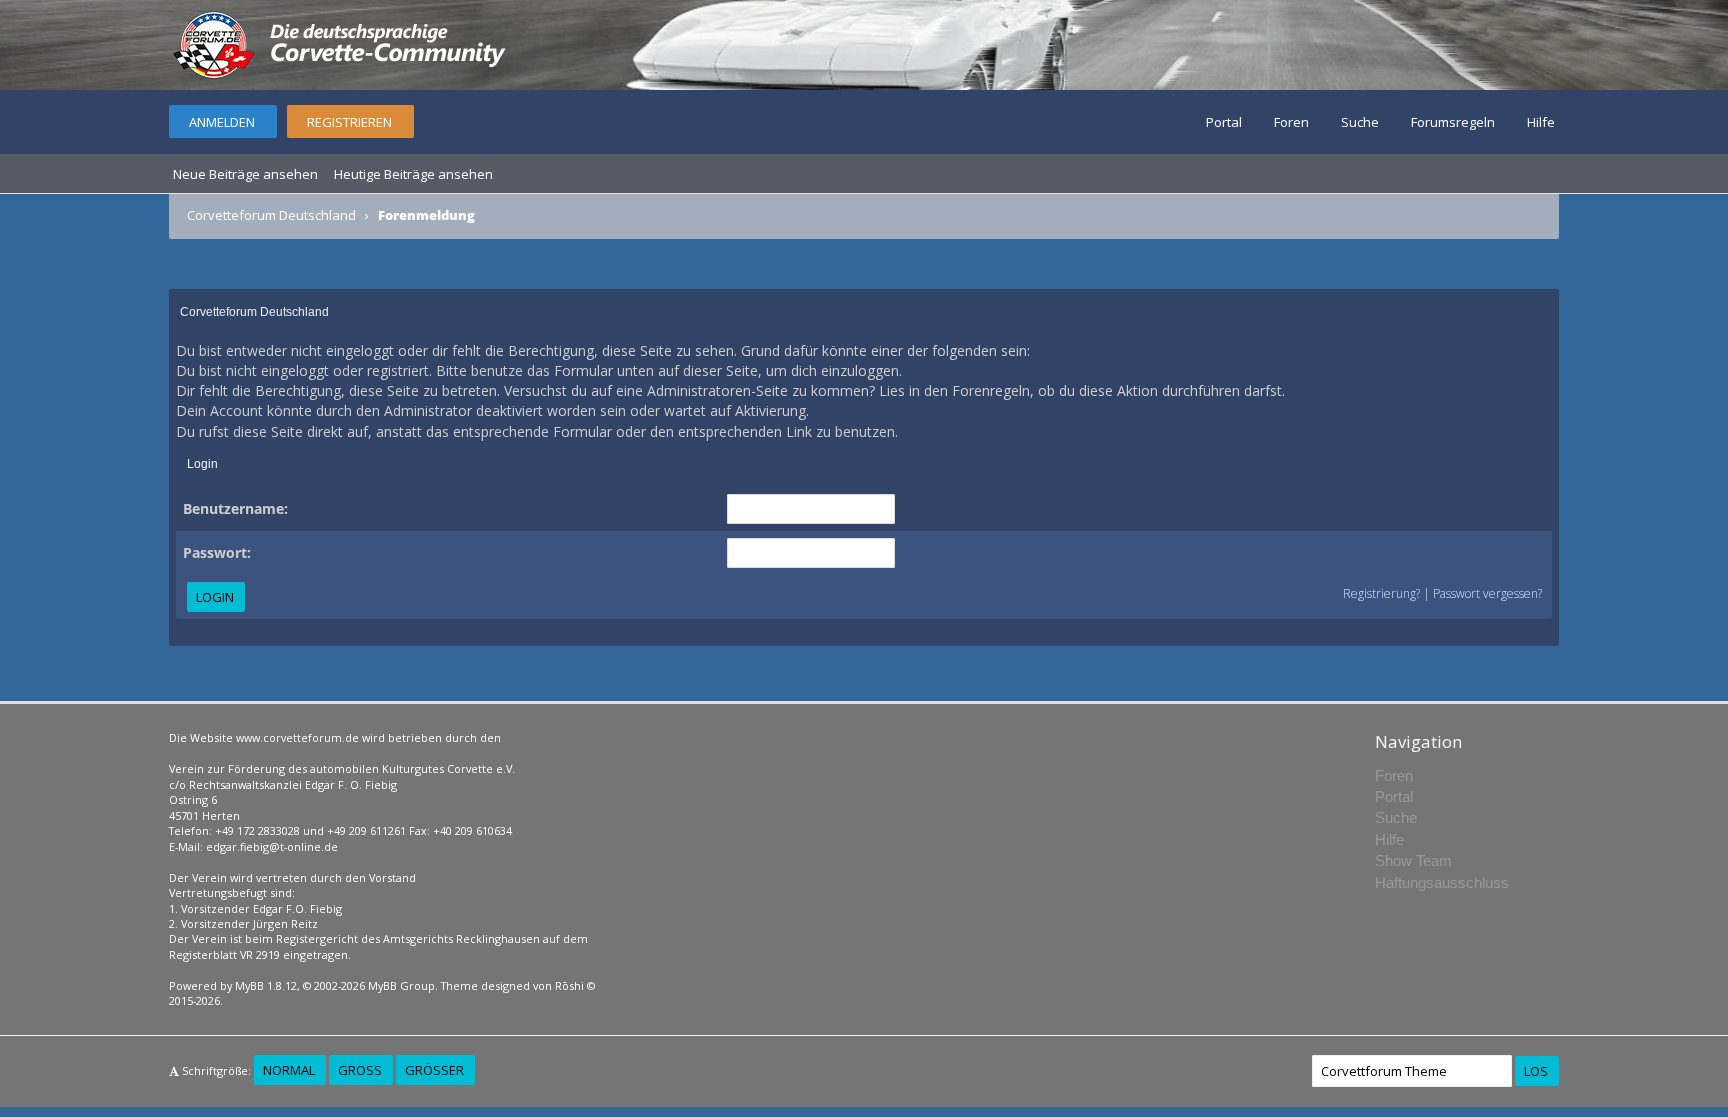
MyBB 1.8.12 (266, 985)
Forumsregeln (1453, 122)
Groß (360, 1070)
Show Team (1413, 860)
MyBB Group (401, 985)
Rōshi (569, 985)
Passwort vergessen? (1487, 593)
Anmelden (222, 122)
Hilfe (1541, 122)
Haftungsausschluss (1442, 882)
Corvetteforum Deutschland (271, 215)
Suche (1360, 122)
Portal (1224, 122)
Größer (434, 1070)
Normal (289, 1070)
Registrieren (349, 122)
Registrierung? (1381, 593)
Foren (1291, 122)
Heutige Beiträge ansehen (413, 174)
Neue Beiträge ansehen (245, 174)
